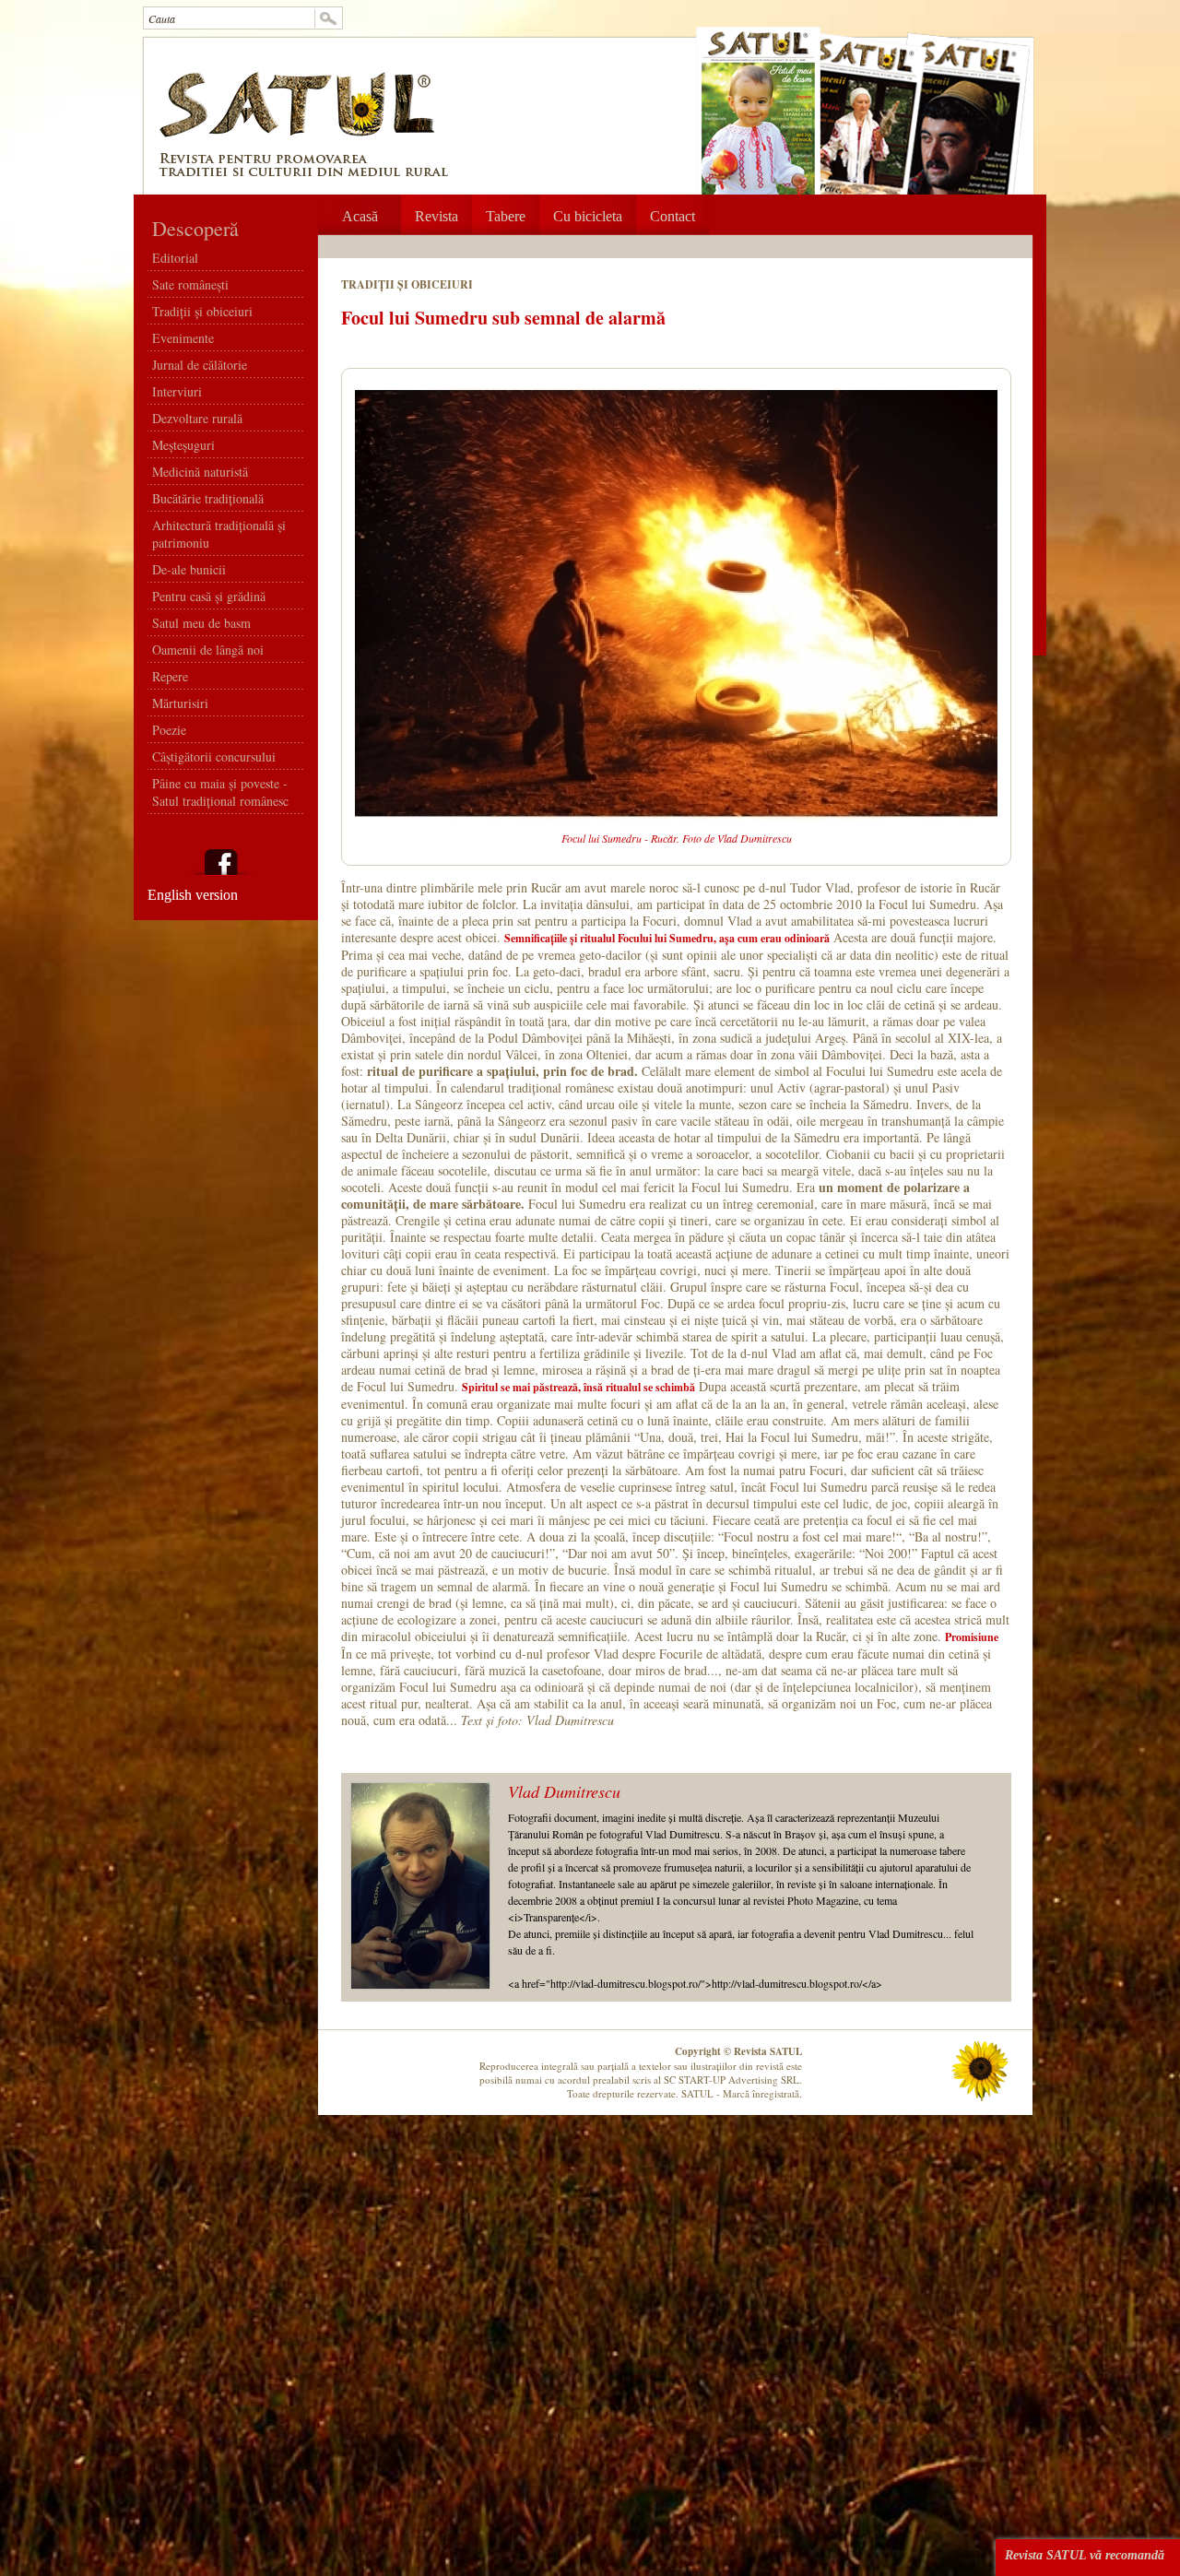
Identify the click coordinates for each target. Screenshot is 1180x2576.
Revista (437, 216)
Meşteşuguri (183, 445)
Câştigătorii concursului (214, 756)
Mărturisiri (180, 703)
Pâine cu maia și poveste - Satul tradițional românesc (220, 792)
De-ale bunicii (189, 569)
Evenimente (183, 338)
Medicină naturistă (200, 472)
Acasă (360, 216)
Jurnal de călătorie (200, 365)
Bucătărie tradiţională (208, 498)
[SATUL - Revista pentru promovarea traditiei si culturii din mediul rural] (303, 172)
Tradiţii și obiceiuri (202, 311)
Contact (673, 216)
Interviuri (177, 391)
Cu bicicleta (588, 216)
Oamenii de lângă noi (208, 650)
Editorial (175, 258)
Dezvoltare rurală (197, 418)
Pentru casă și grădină (209, 596)
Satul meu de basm (201, 623)
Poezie (169, 730)
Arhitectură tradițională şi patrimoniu (219, 534)
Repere (170, 676)
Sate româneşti (190, 284)
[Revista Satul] (298, 139)
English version (193, 895)
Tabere (506, 216)
